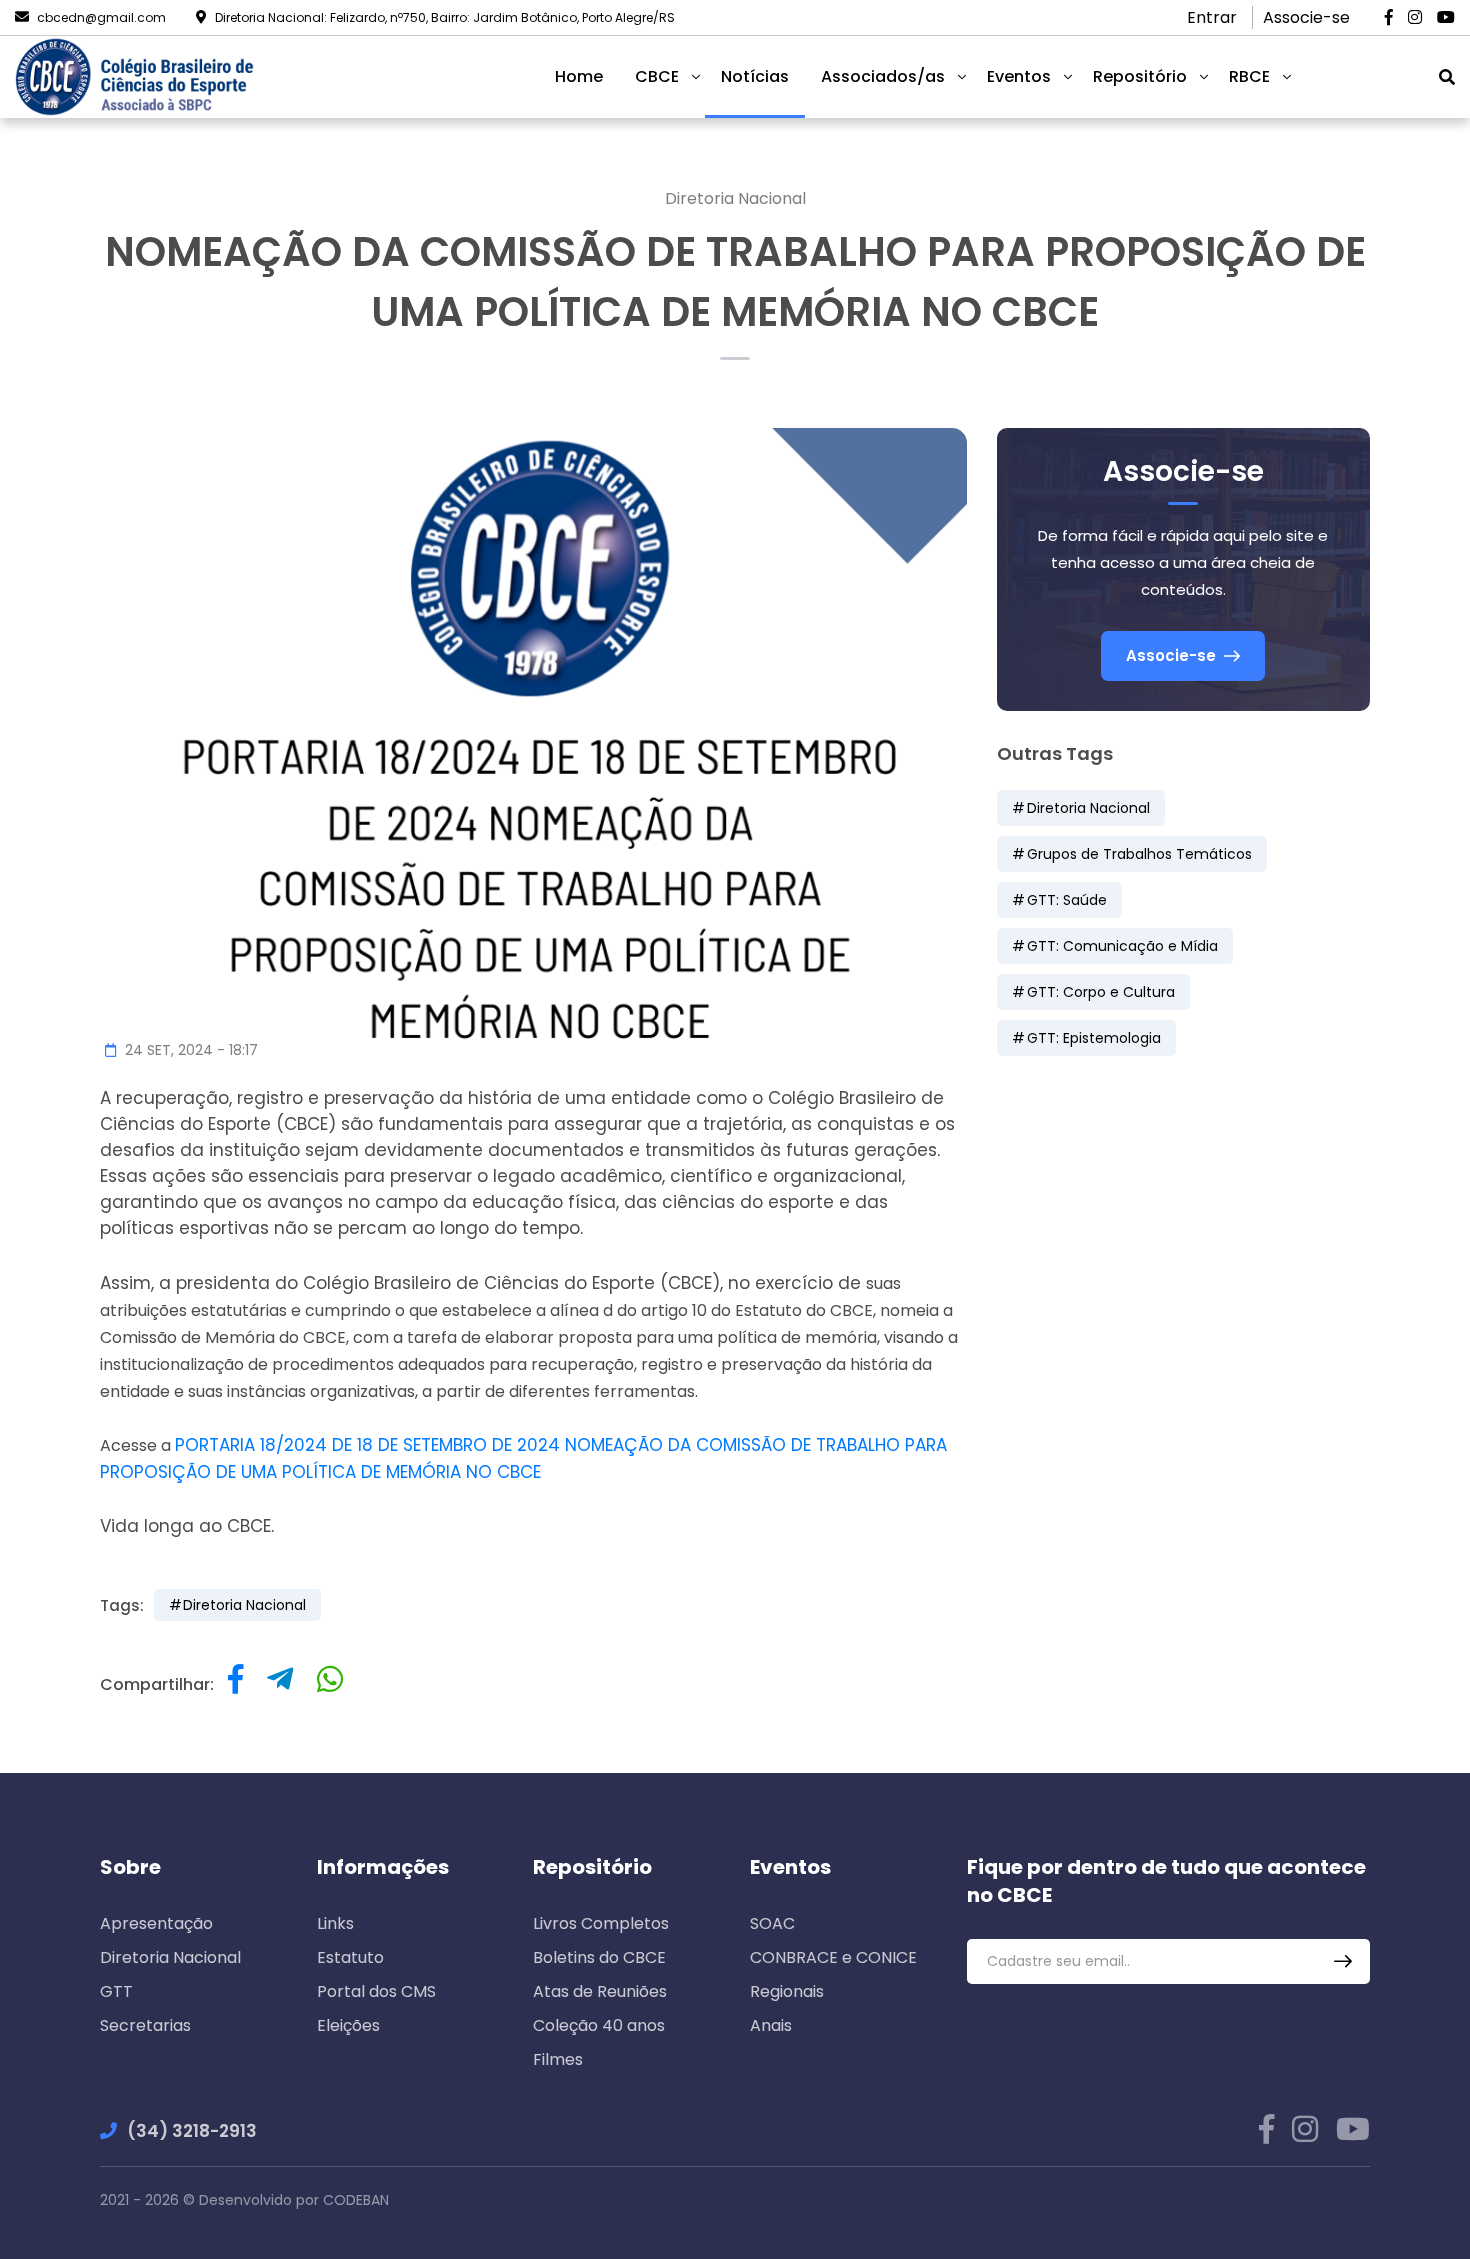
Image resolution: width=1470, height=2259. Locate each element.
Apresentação (156, 1923)
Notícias (755, 76)
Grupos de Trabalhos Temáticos (1139, 854)
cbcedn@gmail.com (101, 17)
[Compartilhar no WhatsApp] (330, 1684)
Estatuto (350, 1957)
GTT (116, 1991)
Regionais (787, 1991)
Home (579, 76)
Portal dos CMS (376, 1991)
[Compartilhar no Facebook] (235, 1684)
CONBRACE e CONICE (833, 1957)
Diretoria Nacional (735, 198)
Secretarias (145, 2025)
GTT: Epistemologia (1094, 1038)
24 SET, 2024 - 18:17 (189, 1050)
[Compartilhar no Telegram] (280, 1684)
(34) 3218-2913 (192, 2131)
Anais (771, 2025)
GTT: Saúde (1067, 900)
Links (335, 1923)
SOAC (772, 1923)
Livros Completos (601, 1923)
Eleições (348, 2025)
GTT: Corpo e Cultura (1101, 992)
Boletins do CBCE (599, 1957)
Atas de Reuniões (600, 1991)
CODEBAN (356, 2200)
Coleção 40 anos (599, 2025)
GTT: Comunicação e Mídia (1122, 946)
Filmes (558, 2059)
